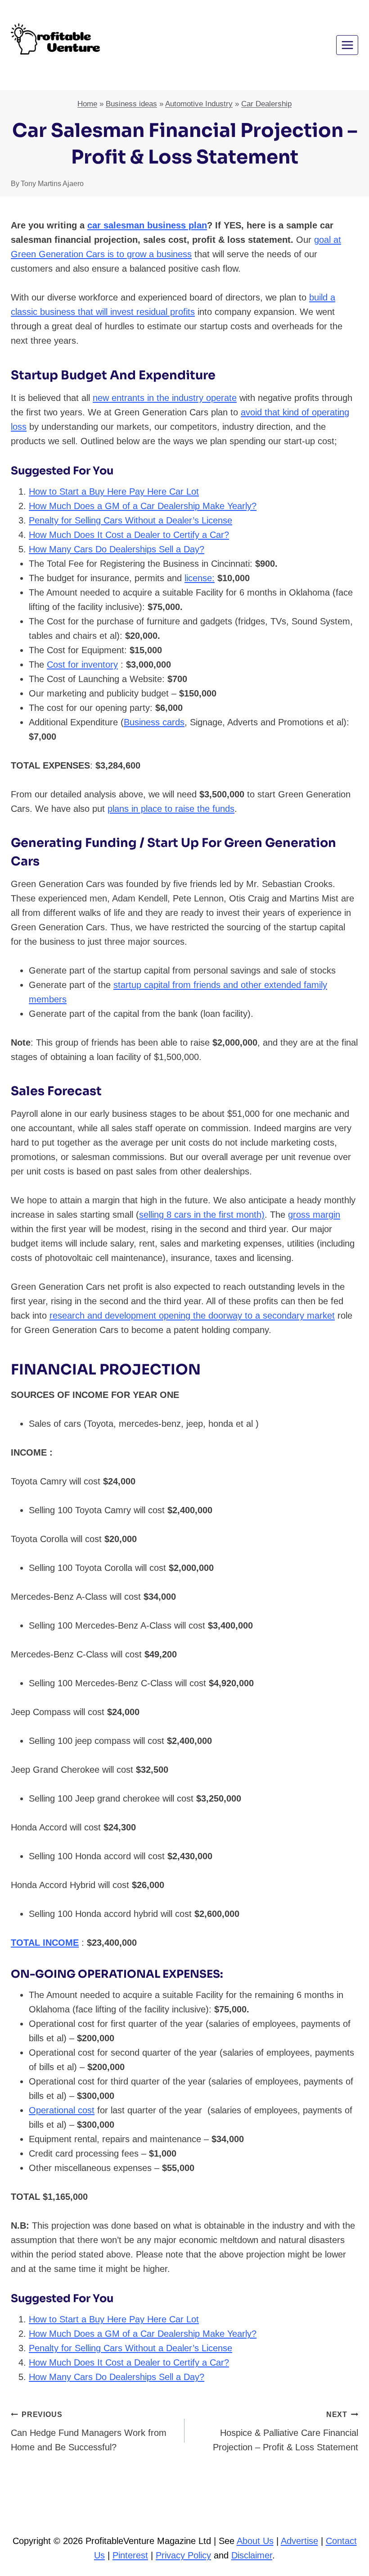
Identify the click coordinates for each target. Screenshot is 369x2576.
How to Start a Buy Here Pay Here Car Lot (114, 492)
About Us (255, 2541)
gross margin (314, 1215)
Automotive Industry (199, 104)
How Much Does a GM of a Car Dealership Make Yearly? (143, 506)
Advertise (299, 2541)
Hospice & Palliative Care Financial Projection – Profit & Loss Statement (286, 2431)
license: (200, 578)
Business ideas (131, 104)
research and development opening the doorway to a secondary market (192, 1315)
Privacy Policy (183, 2555)
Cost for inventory (82, 664)
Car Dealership (266, 104)
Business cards (154, 722)
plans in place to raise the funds (171, 809)
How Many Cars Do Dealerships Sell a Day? (117, 549)
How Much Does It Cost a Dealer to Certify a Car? (129, 535)
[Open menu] (347, 45)
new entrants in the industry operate (165, 398)
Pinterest (130, 2555)
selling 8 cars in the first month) (202, 1215)
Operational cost (62, 2110)
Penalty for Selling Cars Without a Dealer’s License (130, 520)
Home (87, 104)
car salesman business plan (147, 225)
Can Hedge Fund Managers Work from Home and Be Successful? (89, 2431)
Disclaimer (252, 2555)
